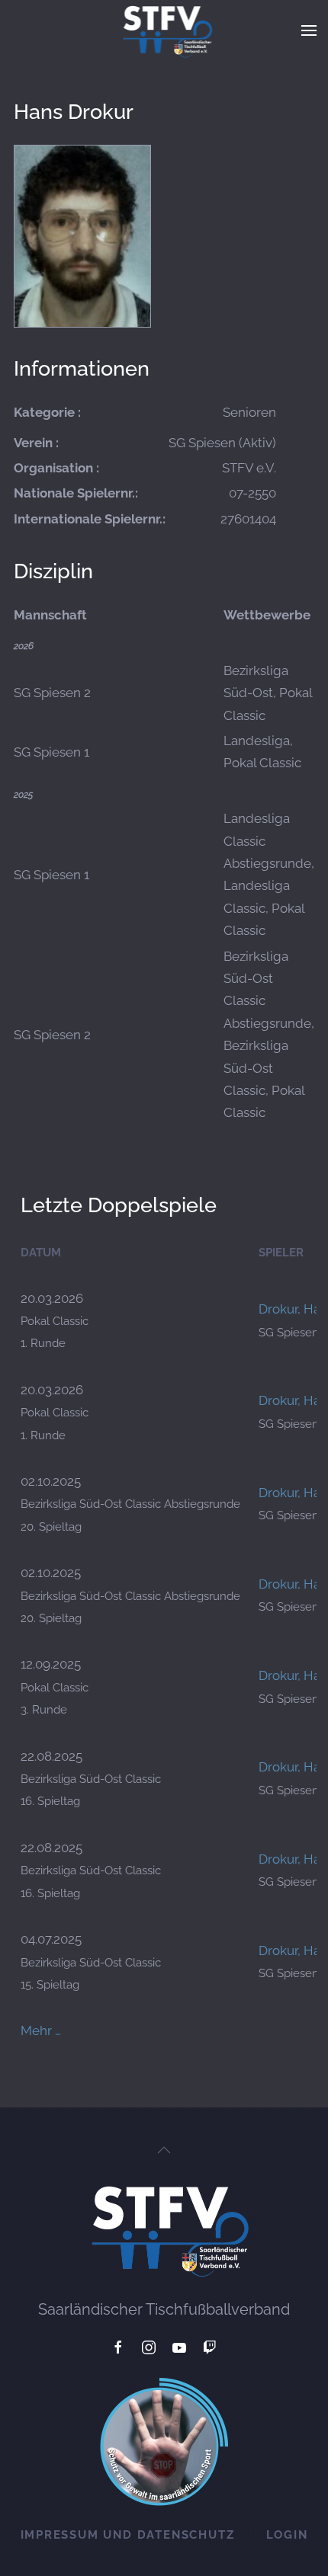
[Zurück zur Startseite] (164, 30)
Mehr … (41, 2030)
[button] (309, 30)
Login (287, 2535)
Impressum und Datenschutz (128, 2535)
